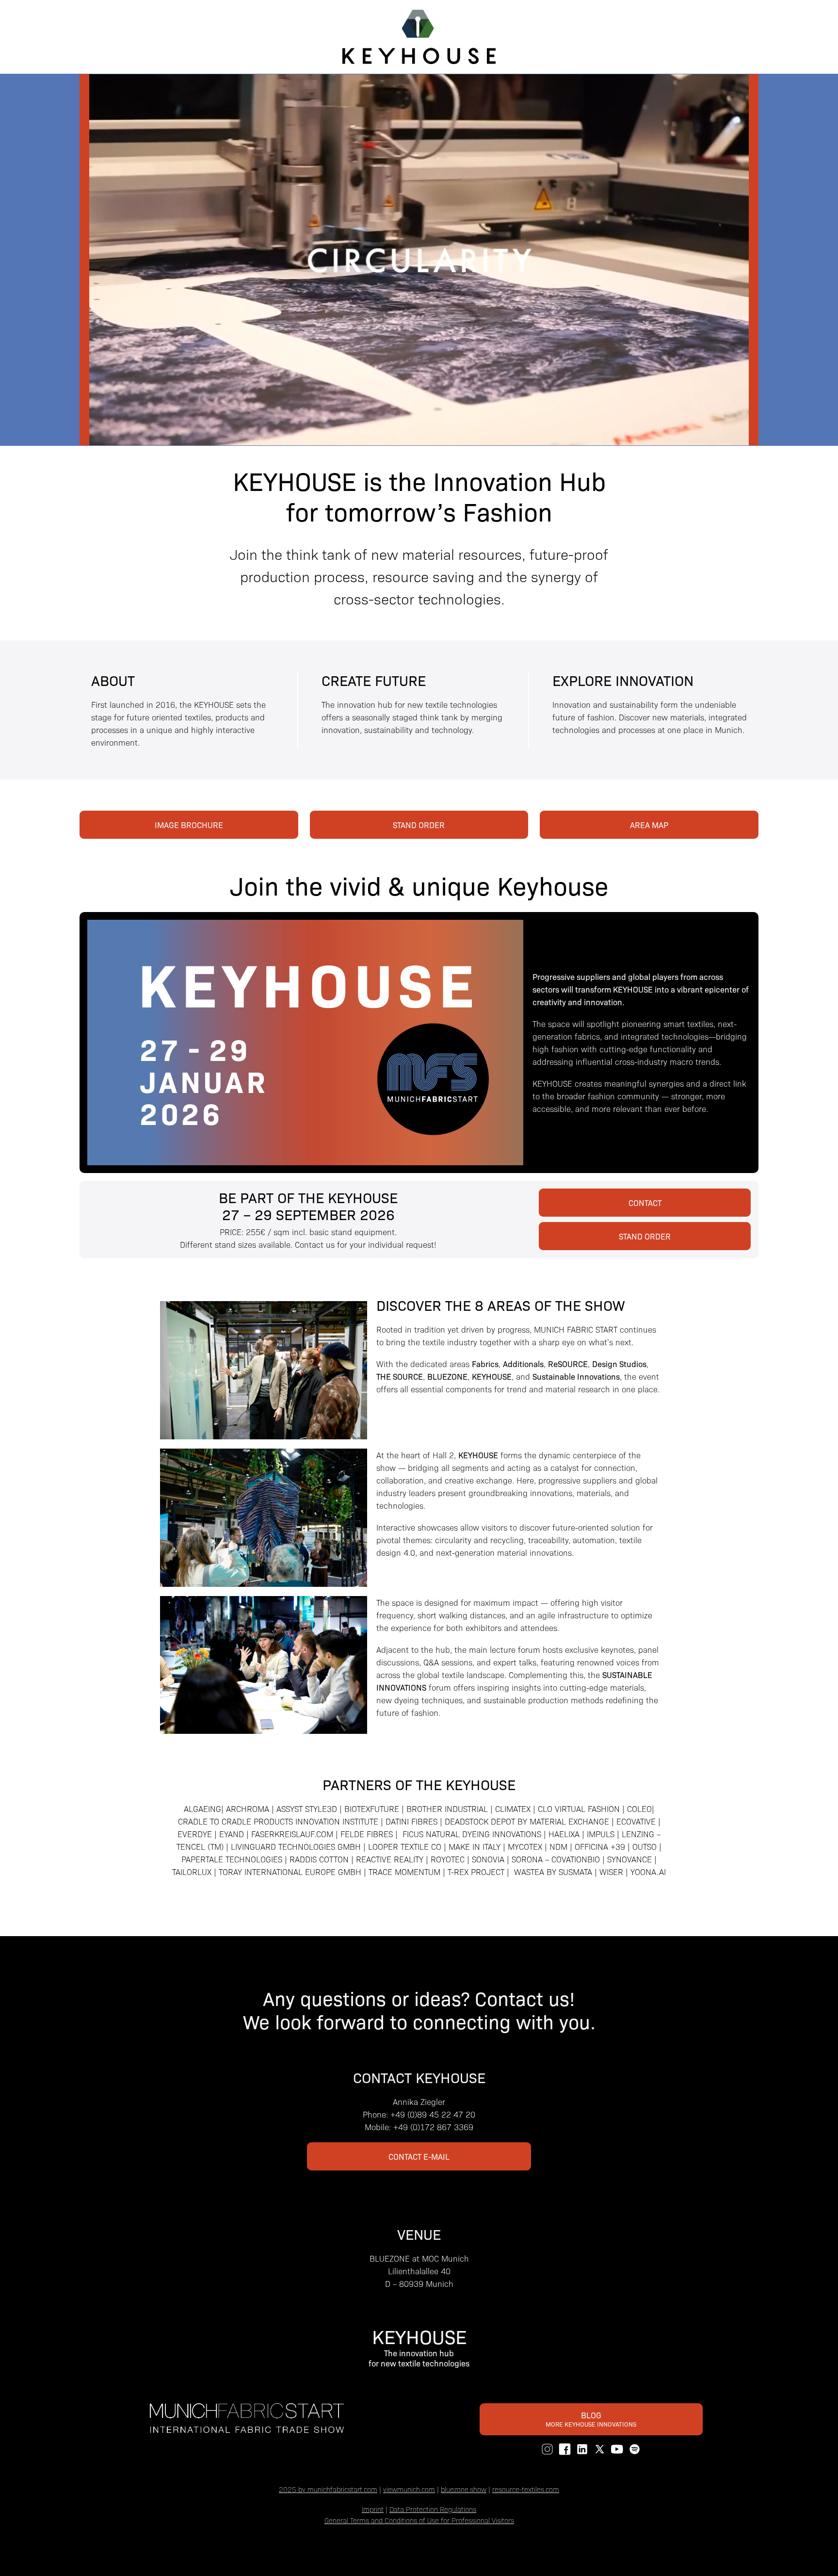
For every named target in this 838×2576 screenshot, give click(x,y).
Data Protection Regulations (433, 2509)
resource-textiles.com (526, 2489)
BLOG (591, 2419)
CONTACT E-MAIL (419, 2156)
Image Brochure (189, 825)
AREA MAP (649, 825)
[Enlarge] (355, 1461)
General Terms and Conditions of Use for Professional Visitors (419, 2520)
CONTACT (645, 1203)
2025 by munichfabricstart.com (328, 2489)
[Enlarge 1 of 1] (355, 1314)
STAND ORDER (419, 825)
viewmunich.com (409, 2489)
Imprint (373, 2509)
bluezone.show (464, 2489)
